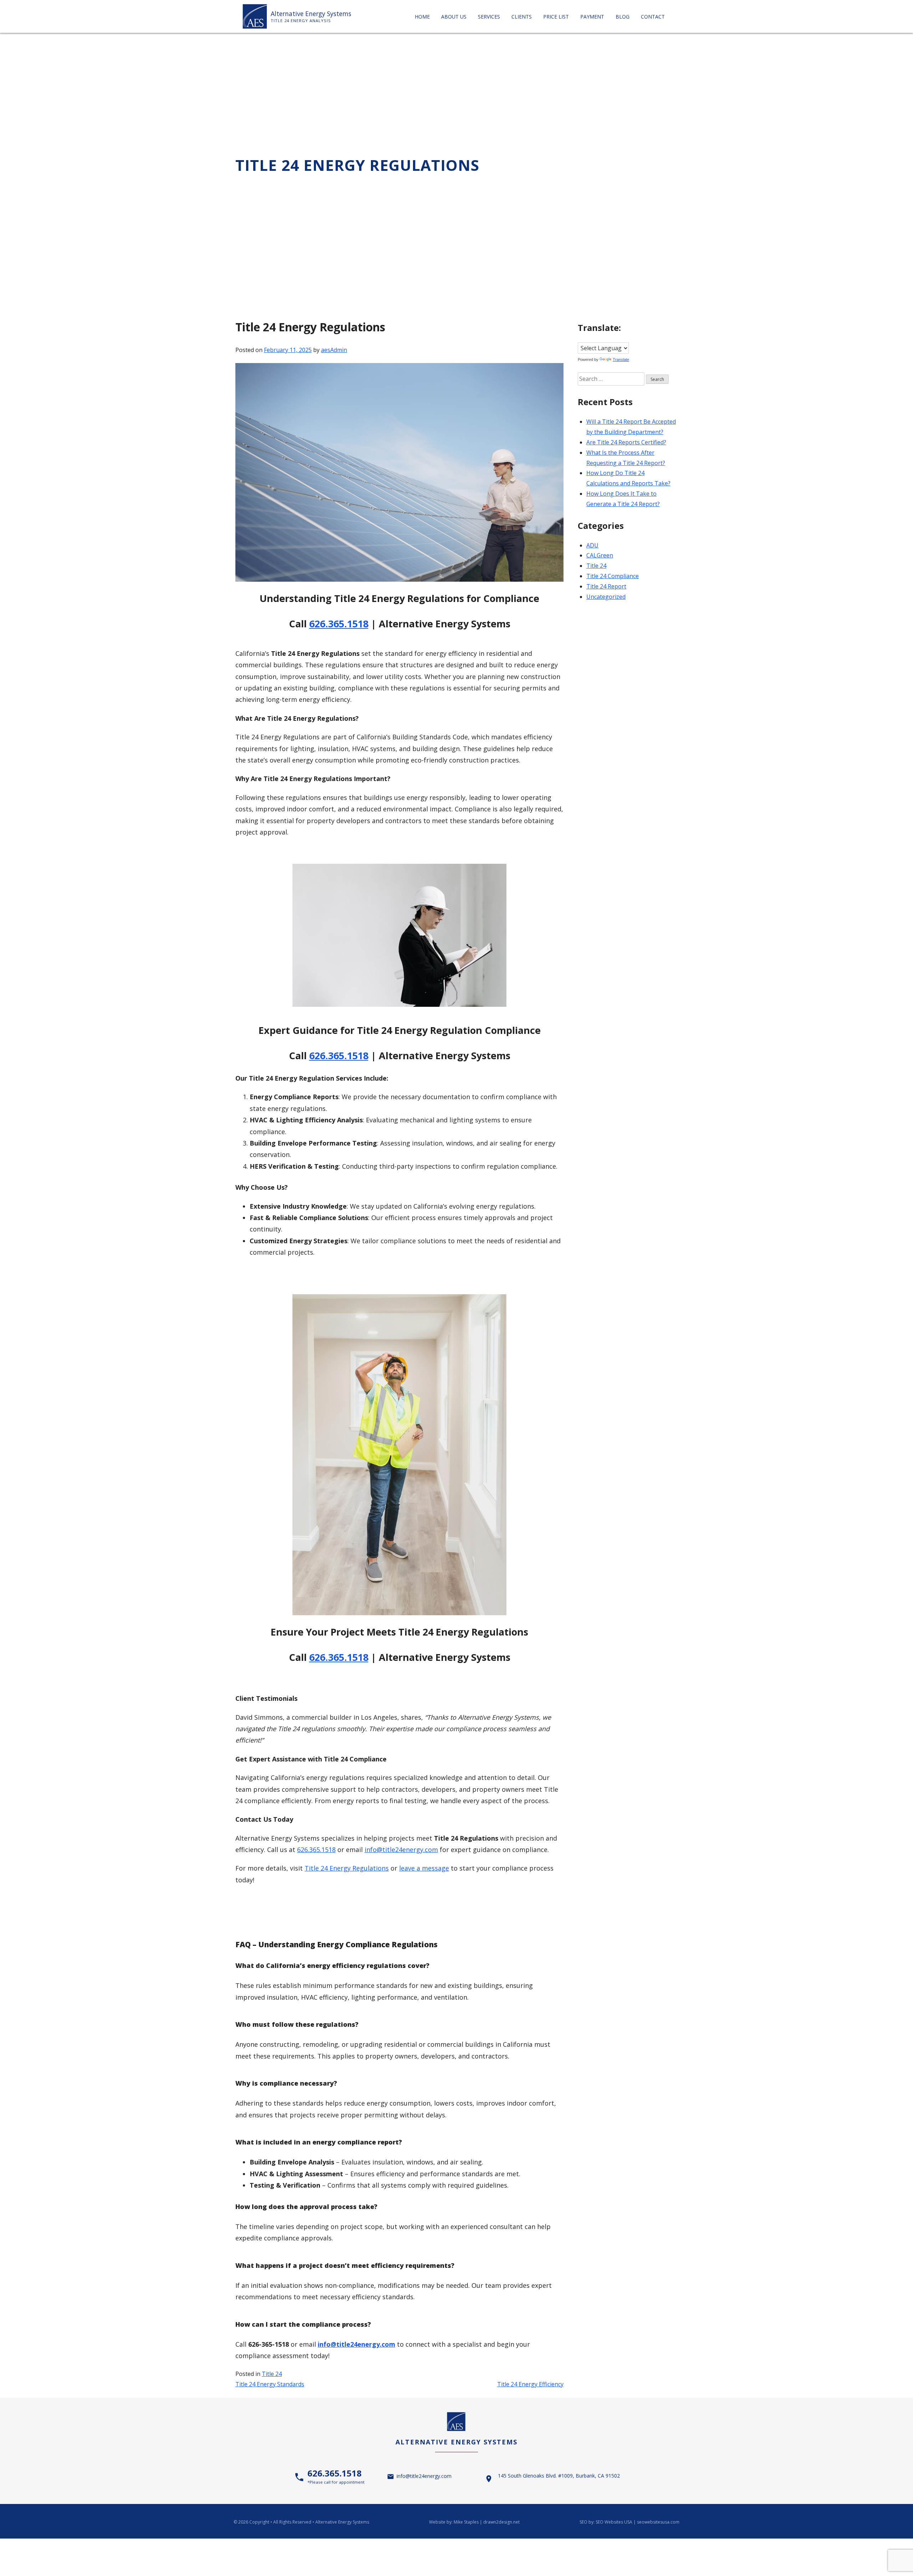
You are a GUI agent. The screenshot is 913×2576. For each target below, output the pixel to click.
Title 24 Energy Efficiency (530, 2384)
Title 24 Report (606, 586)
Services (489, 17)
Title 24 (272, 2374)
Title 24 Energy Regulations (347, 1868)
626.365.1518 (339, 624)
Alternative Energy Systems (311, 14)
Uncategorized (606, 597)
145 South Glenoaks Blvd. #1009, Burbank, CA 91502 (559, 2476)
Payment (592, 17)
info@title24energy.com (356, 2344)
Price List (556, 17)
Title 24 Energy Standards (270, 2384)
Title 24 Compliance (613, 576)
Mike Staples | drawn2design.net (487, 2522)
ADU (592, 545)
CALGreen (600, 555)
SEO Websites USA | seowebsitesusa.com (637, 2522)
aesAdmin (334, 350)
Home (422, 17)
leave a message (424, 1868)
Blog (623, 17)
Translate (621, 359)
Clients (522, 17)
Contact (653, 17)
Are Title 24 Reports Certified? (626, 442)
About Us (454, 17)
